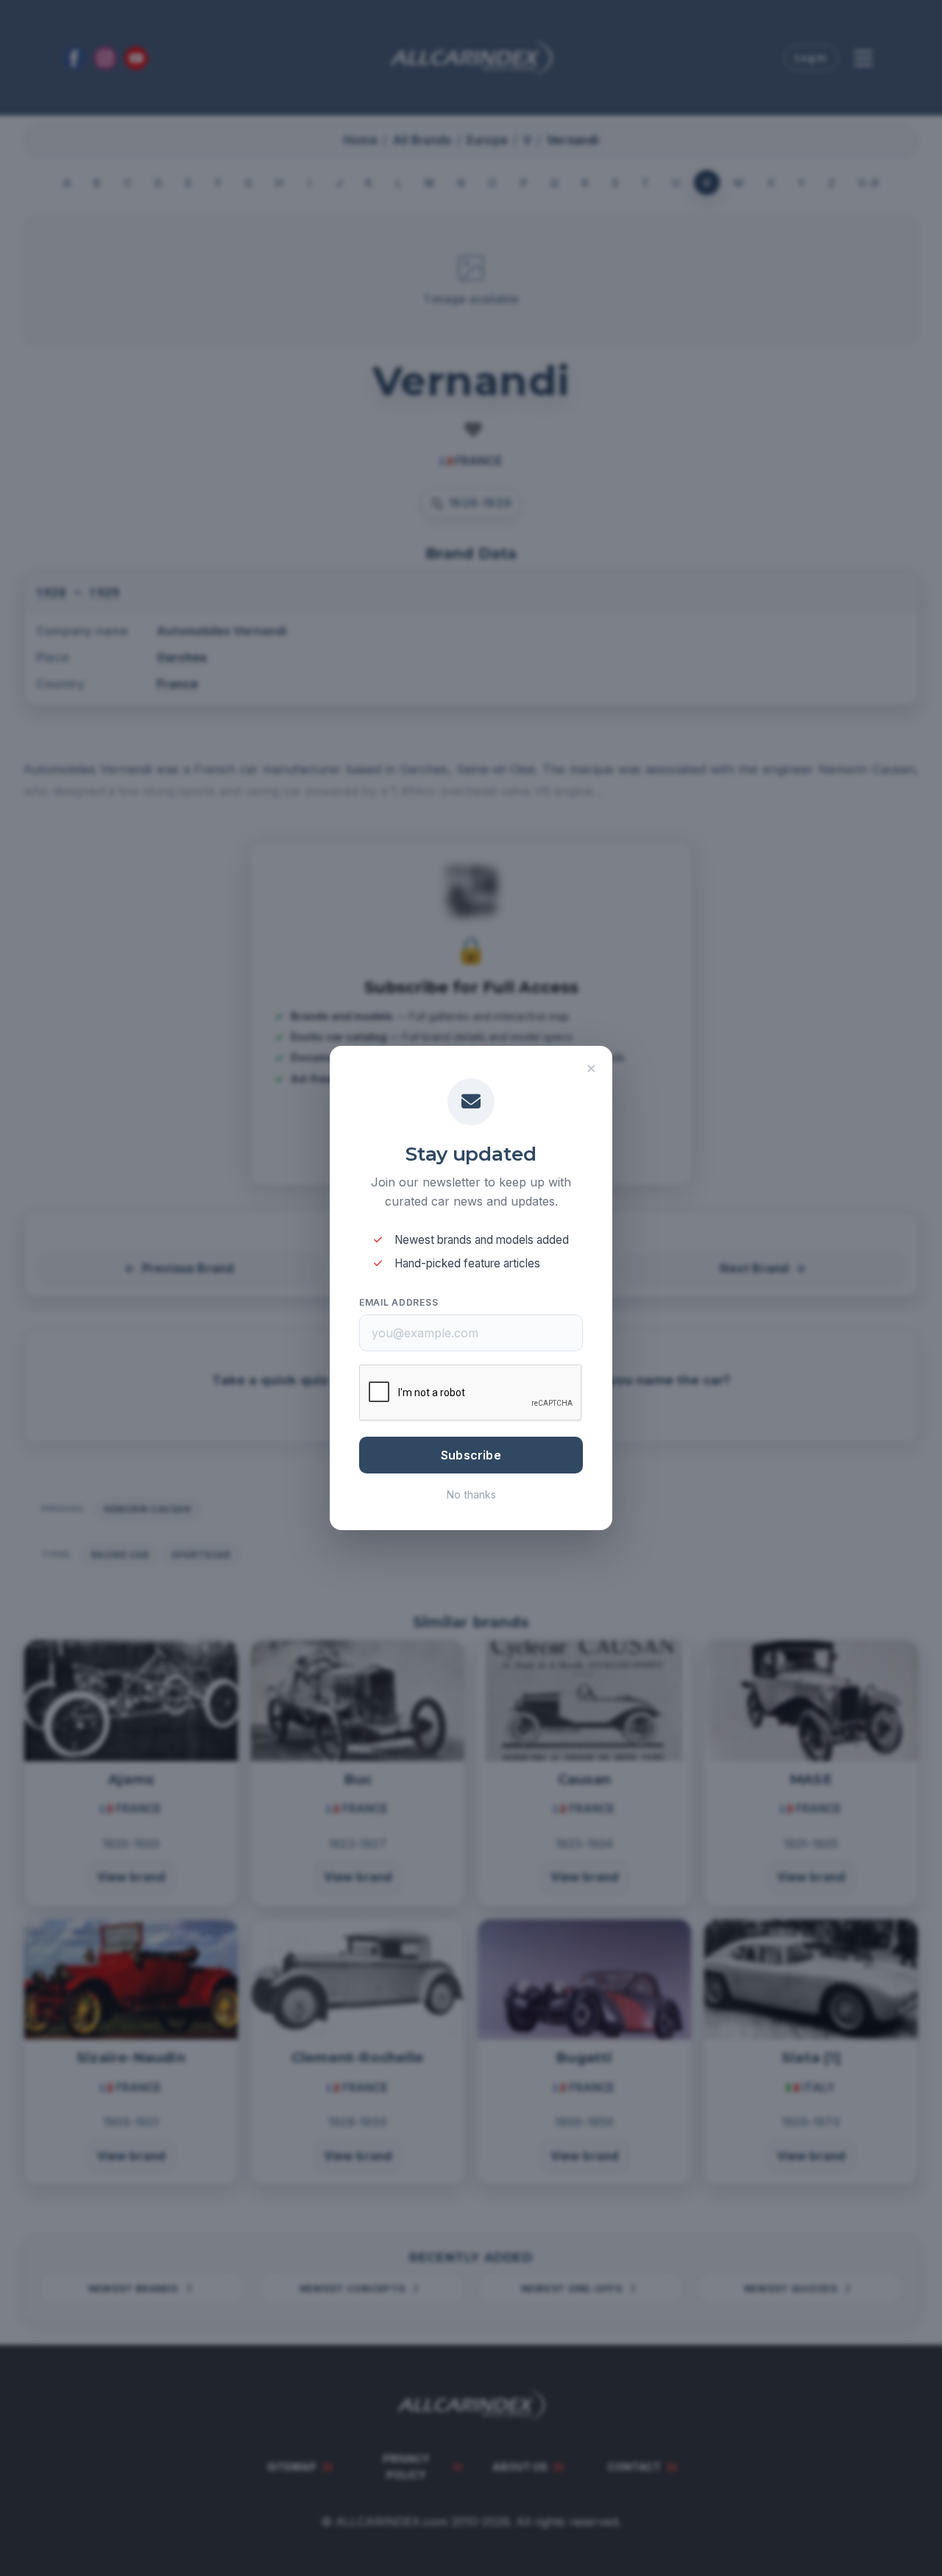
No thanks (471, 1494)
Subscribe (471, 1455)
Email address (399, 1302)
